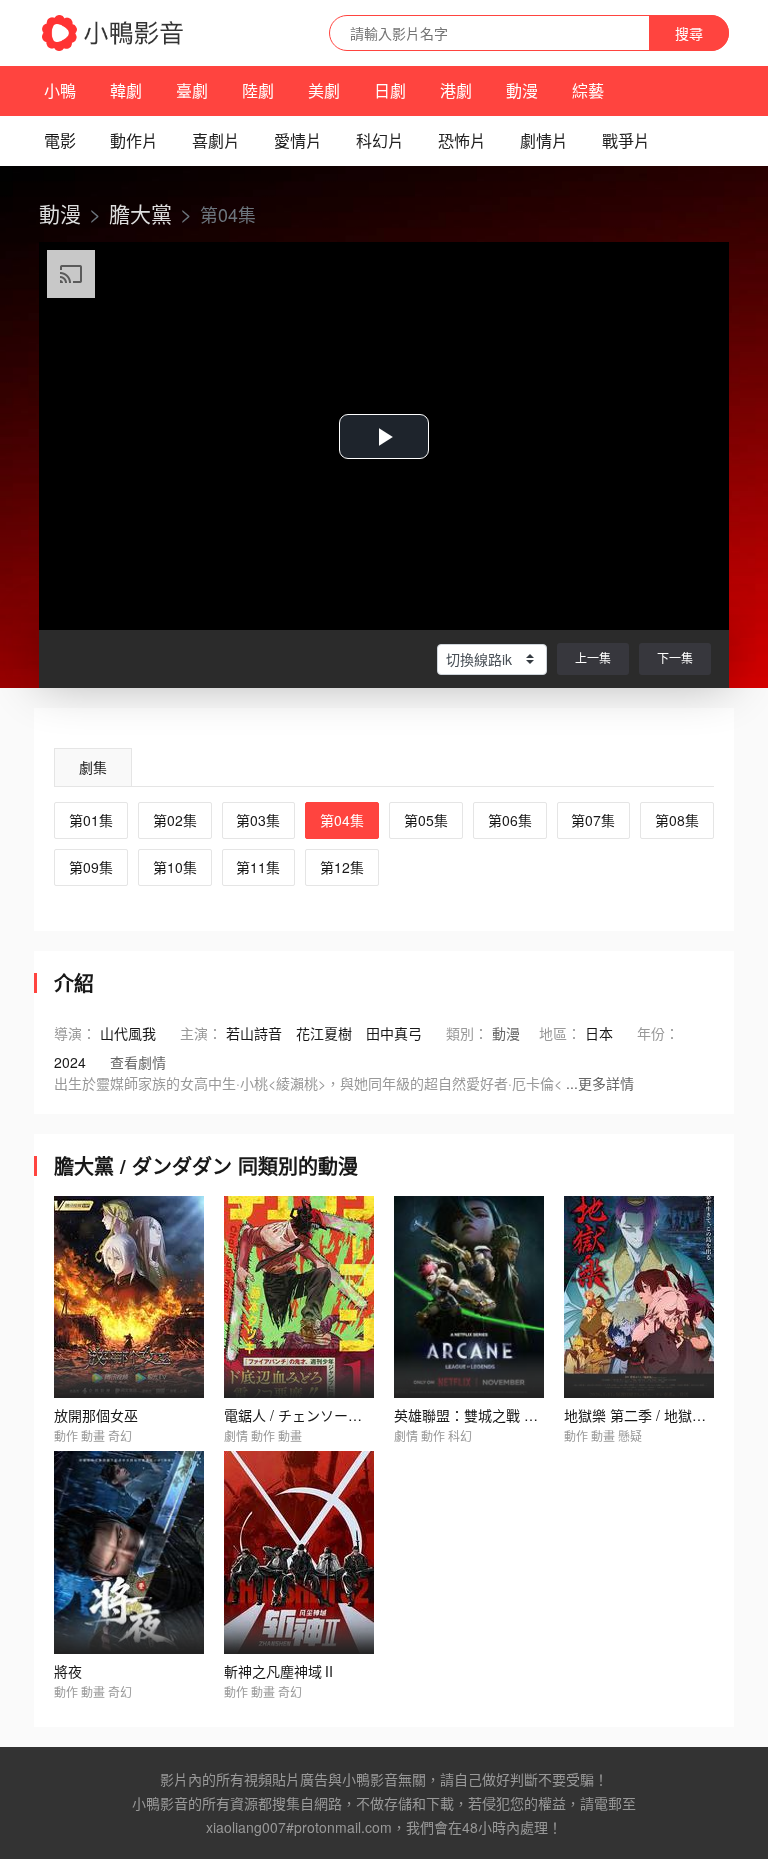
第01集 (91, 820)
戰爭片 (626, 140)
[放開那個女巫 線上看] (129, 1297)
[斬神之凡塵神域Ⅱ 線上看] (299, 1552)
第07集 (593, 820)
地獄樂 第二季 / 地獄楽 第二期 (658, 1415)
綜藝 (588, 90)
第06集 (510, 820)
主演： (201, 1033)
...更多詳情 (600, 1083)
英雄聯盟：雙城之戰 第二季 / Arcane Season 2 (540, 1415)
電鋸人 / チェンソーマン (300, 1415)
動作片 (134, 140)
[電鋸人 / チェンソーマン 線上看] (299, 1297)
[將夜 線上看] (129, 1552)
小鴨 (60, 90)
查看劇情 (138, 1062)
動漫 (522, 90)
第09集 (91, 867)
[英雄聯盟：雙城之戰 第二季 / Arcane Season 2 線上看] (469, 1297)
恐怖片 (462, 140)
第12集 (342, 867)
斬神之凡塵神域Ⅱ (280, 1671)
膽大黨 (140, 213)
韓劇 (126, 90)
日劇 (390, 90)
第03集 (258, 820)
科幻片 (380, 140)
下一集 (675, 657)
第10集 (175, 867)
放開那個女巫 (96, 1415)
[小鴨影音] (114, 33)
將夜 (68, 1671)
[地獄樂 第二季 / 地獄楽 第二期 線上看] (639, 1297)
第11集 (258, 867)
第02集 (175, 820)
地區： (560, 1033)
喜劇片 (216, 140)
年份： (658, 1033)
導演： (75, 1033)
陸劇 (258, 90)
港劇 (456, 90)
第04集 (342, 820)
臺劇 (192, 90)
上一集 (593, 657)
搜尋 (689, 33)
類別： (467, 1033)
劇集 (93, 767)
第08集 (677, 820)
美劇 (324, 90)
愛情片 (298, 140)
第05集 (426, 820)
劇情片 (544, 140)
